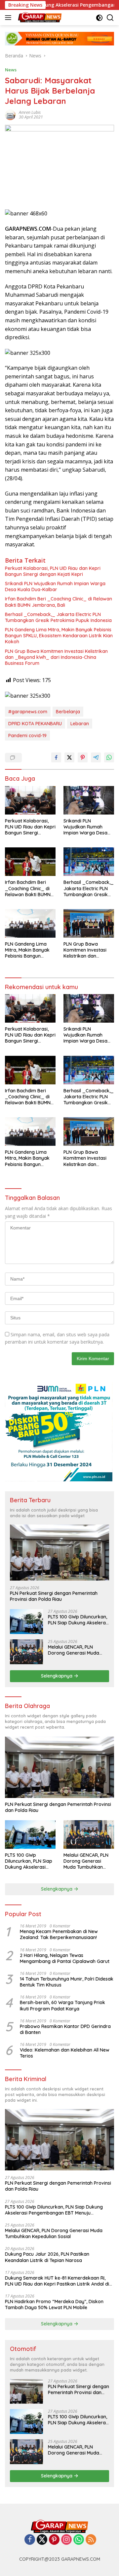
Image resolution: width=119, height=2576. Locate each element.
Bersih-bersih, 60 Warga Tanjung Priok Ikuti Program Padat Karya (62, 2005)
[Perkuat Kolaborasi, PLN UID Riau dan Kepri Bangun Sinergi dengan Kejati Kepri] (30, 800)
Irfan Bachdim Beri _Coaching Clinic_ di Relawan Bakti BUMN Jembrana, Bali (59, 602)
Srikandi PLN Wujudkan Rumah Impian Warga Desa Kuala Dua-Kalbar (55, 586)
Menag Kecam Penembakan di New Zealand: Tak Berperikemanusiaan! (59, 1934)
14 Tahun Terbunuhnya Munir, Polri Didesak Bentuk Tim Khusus (67, 1982)
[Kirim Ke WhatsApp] (109, 757)
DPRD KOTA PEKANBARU (35, 724)
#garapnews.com (28, 712)
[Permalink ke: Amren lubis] (10, 114)
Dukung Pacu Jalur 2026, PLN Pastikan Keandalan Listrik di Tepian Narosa (47, 2257)
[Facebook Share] (56, 757)
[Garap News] (39, 18)
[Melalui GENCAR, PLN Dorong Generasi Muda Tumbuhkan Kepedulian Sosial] (26, 1652)
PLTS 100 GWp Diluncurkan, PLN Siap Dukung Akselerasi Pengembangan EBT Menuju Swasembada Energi (79, 1620)
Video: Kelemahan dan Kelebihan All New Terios (65, 2053)
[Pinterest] (54, 2540)
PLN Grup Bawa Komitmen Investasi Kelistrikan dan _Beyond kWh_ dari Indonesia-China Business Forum (56, 657)
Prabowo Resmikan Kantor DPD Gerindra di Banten (65, 2029)
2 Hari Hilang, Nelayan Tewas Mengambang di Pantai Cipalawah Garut (65, 1958)
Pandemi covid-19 (27, 736)
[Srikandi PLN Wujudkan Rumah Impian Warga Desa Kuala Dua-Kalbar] (89, 800)
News (11, 70)
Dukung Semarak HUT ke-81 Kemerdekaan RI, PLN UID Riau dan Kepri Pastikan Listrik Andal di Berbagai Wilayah (57, 2281)
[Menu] (9, 18)
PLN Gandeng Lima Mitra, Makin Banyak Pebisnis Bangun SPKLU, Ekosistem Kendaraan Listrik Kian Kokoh (59, 636)
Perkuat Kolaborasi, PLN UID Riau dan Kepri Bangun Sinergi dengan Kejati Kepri (53, 571)
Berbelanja (68, 712)
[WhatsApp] (79, 2540)
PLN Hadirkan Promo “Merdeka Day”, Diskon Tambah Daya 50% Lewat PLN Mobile (54, 2304)
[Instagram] (66, 2540)
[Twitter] (42, 2540)
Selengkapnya (57, 1676)
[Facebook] (30, 2540)
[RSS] (91, 2540)
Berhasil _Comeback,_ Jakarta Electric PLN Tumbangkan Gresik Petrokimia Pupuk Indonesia (58, 617)
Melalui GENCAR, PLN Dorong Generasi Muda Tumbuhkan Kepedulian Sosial (74, 1650)
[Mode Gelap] (99, 18)
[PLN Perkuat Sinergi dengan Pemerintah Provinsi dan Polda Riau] (59, 1553)
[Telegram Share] (96, 757)
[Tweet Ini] (69, 757)
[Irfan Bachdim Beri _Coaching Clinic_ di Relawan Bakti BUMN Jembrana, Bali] (30, 862)
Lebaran (80, 724)
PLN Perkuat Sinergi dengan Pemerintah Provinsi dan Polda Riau (54, 1596)
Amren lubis (30, 112)
